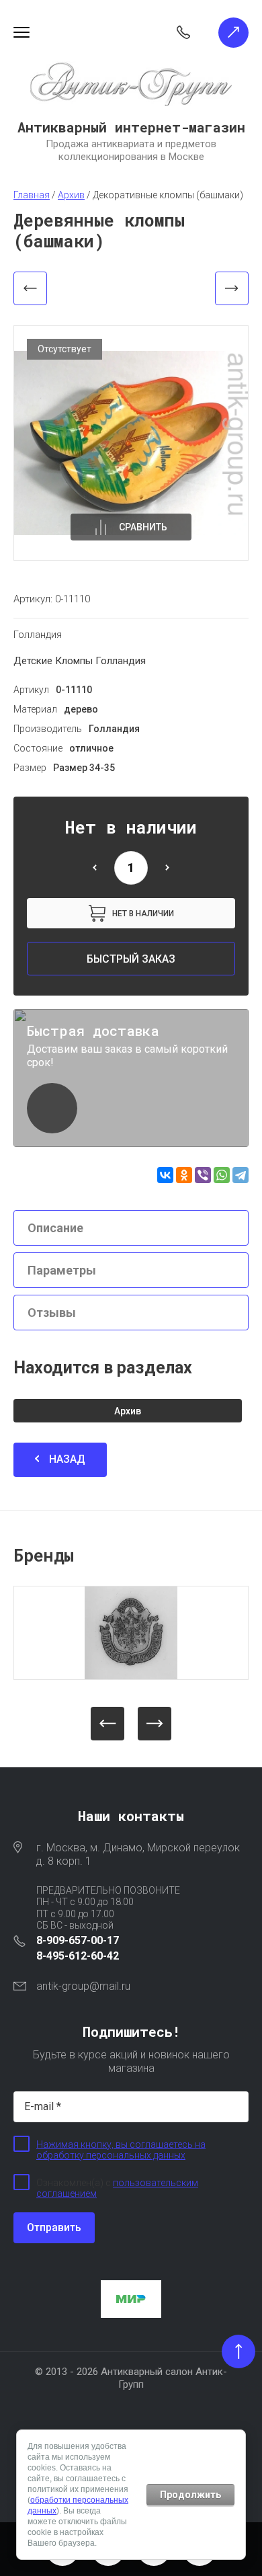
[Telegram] (241, 1175)
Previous (107, 1724)
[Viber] (203, 1175)
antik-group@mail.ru (83, 1986)
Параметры (62, 1270)
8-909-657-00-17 (78, 1940)
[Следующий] (232, 288)
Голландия (38, 635)
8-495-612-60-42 (78, 1956)
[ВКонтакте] (165, 1175)
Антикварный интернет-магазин (131, 127)
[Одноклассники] (184, 1175)
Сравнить (143, 527)
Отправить (54, 2227)
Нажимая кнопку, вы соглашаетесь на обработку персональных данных (121, 2150)
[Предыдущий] (30, 288)
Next (155, 1724)
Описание (55, 1228)
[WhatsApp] (222, 1175)
